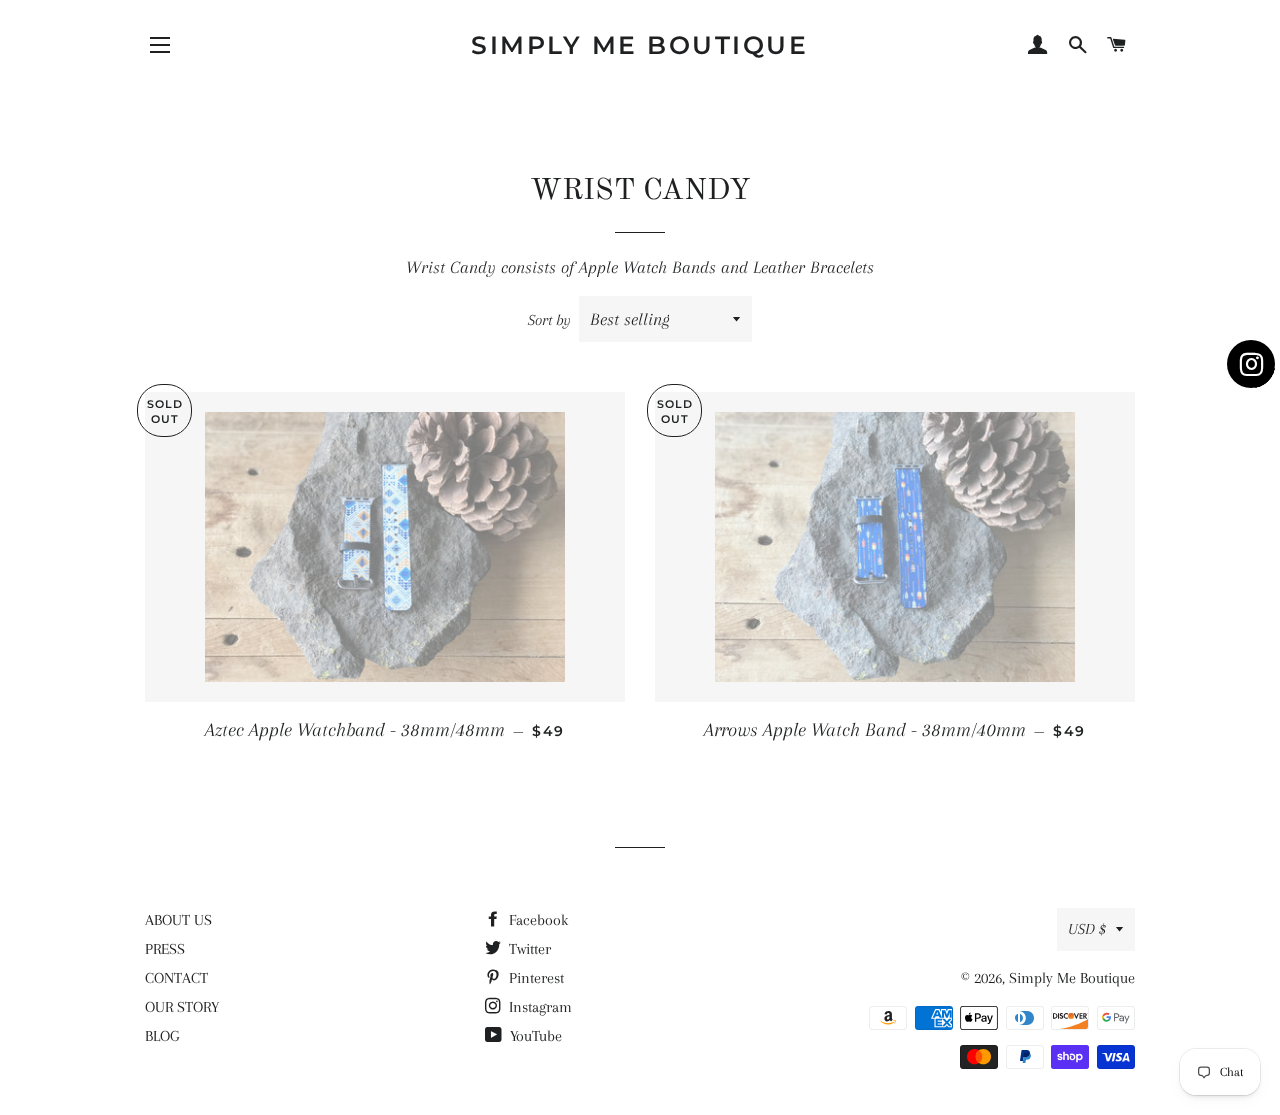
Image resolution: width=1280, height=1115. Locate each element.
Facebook (536, 920)
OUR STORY (182, 1007)
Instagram (538, 1007)
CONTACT (176, 978)
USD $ (1087, 929)
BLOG (162, 1036)
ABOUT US (178, 920)
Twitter (528, 949)
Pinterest (534, 978)
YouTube (534, 1036)
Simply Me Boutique (639, 45)
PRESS (165, 949)
